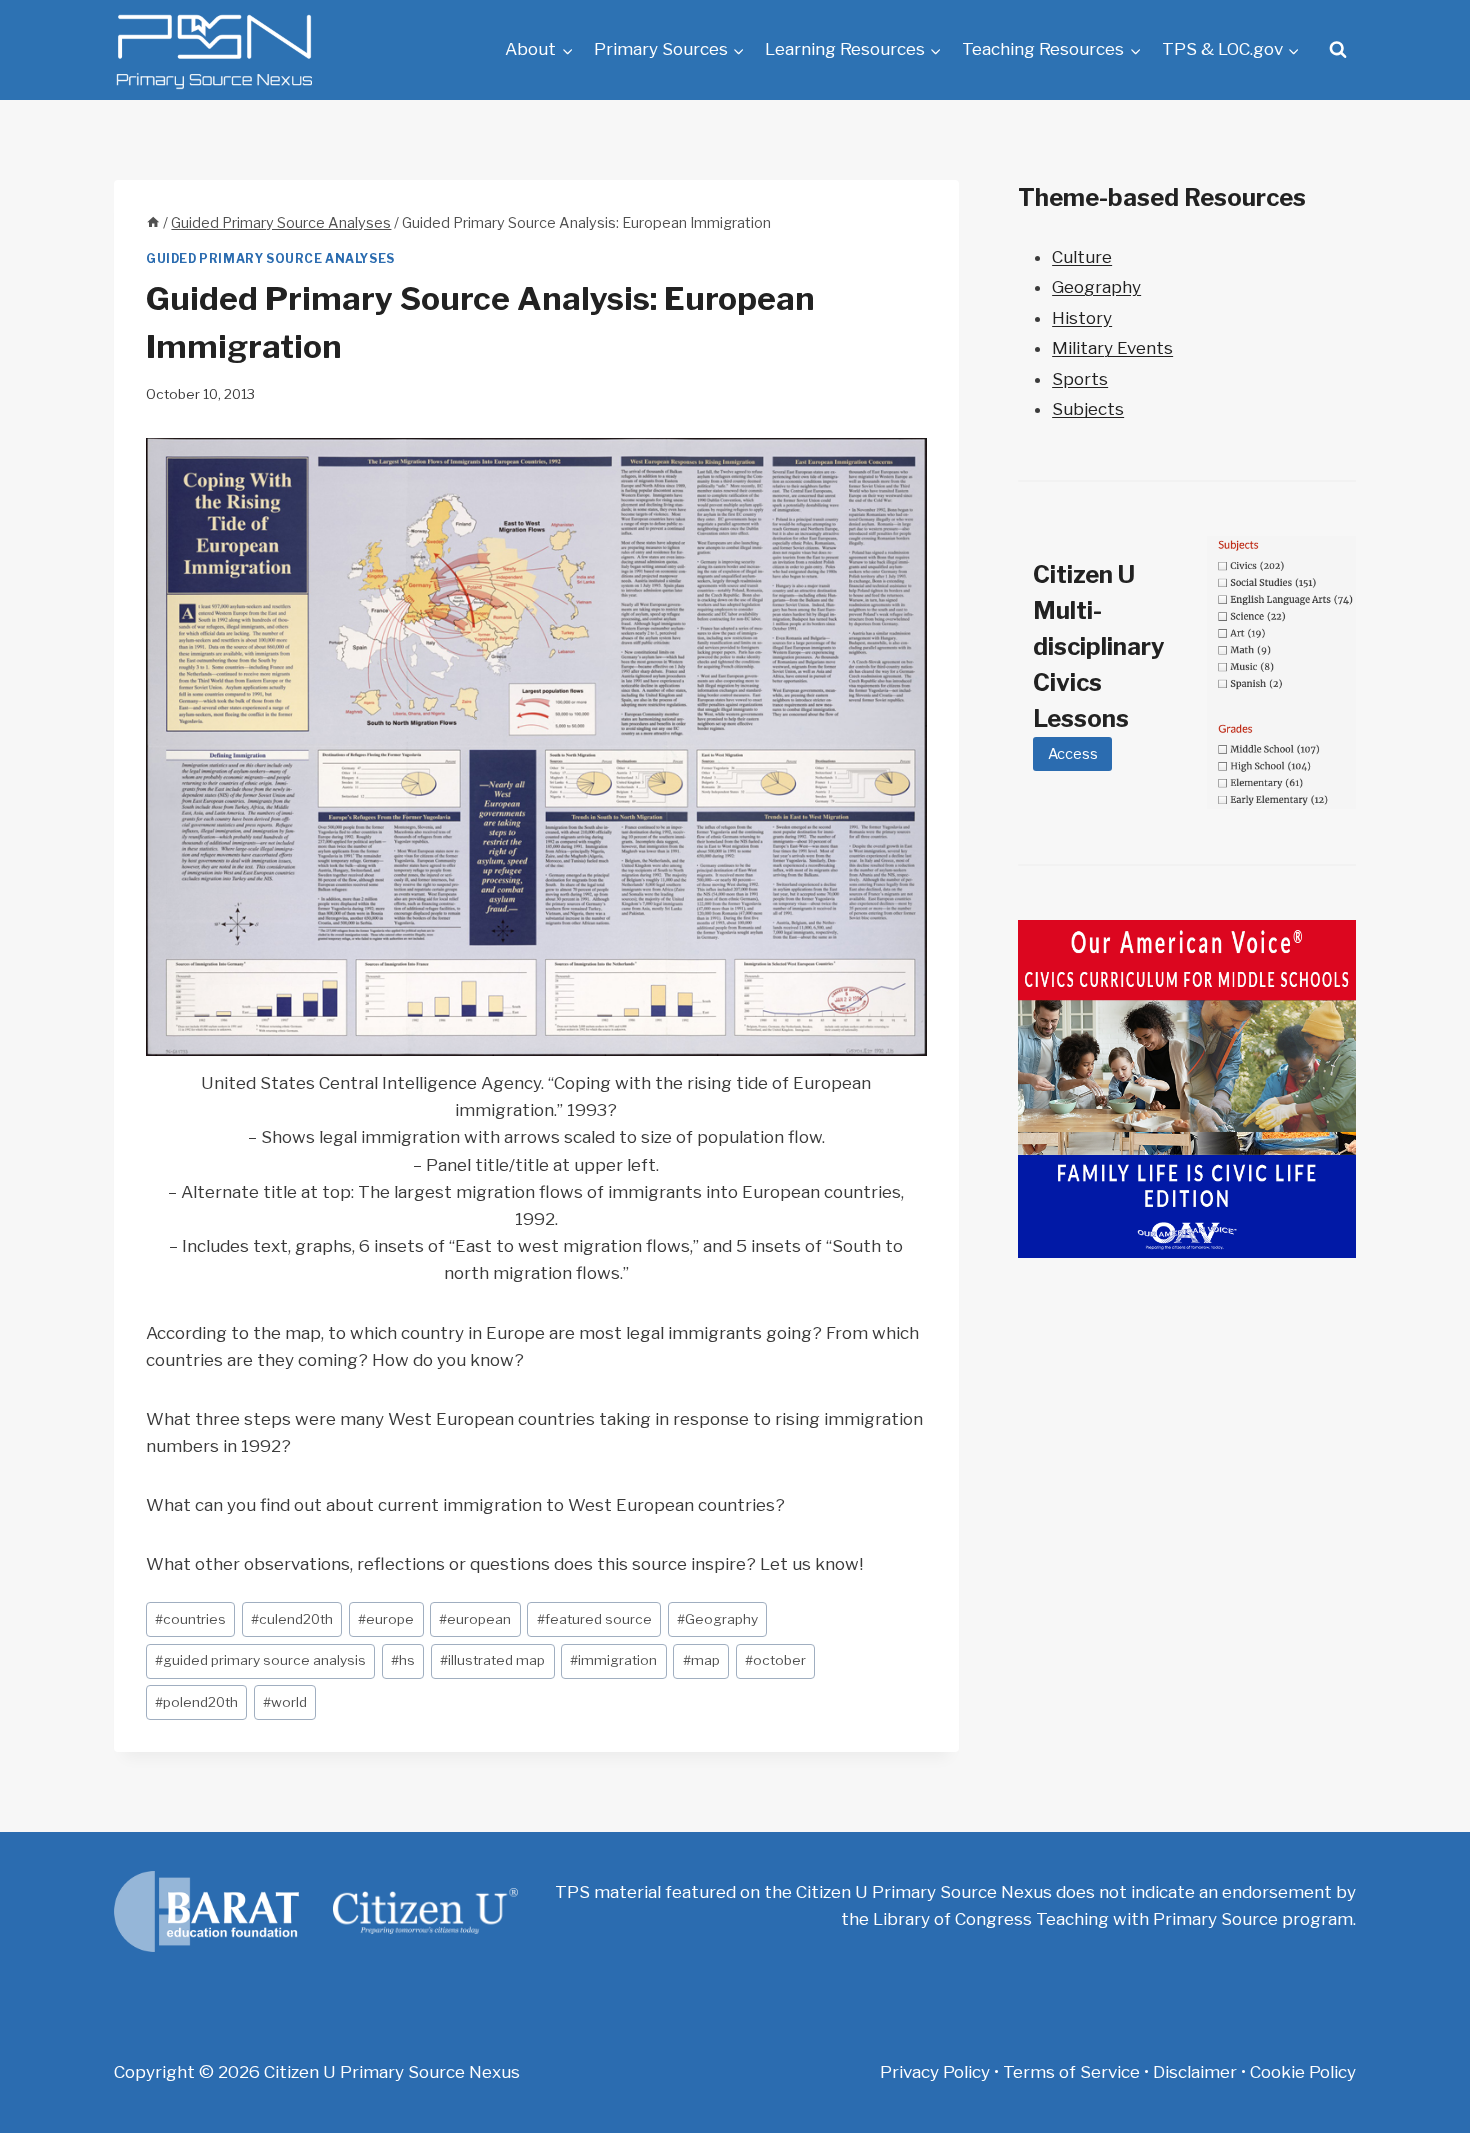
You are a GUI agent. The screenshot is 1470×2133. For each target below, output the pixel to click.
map (701, 1660)
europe (386, 1619)
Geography (717, 1619)
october (775, 1660)
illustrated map (492, 1660)
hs (403, 1660)
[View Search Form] (1338, 50)
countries (190, 1619)
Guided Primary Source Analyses (270, 259)
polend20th (196, 1702)
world (285, 1702)
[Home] (153, 223)
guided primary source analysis (260, 1660)
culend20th (292, 1619)
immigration (613, 1660)
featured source (594, 1619)
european (475, 1619)
